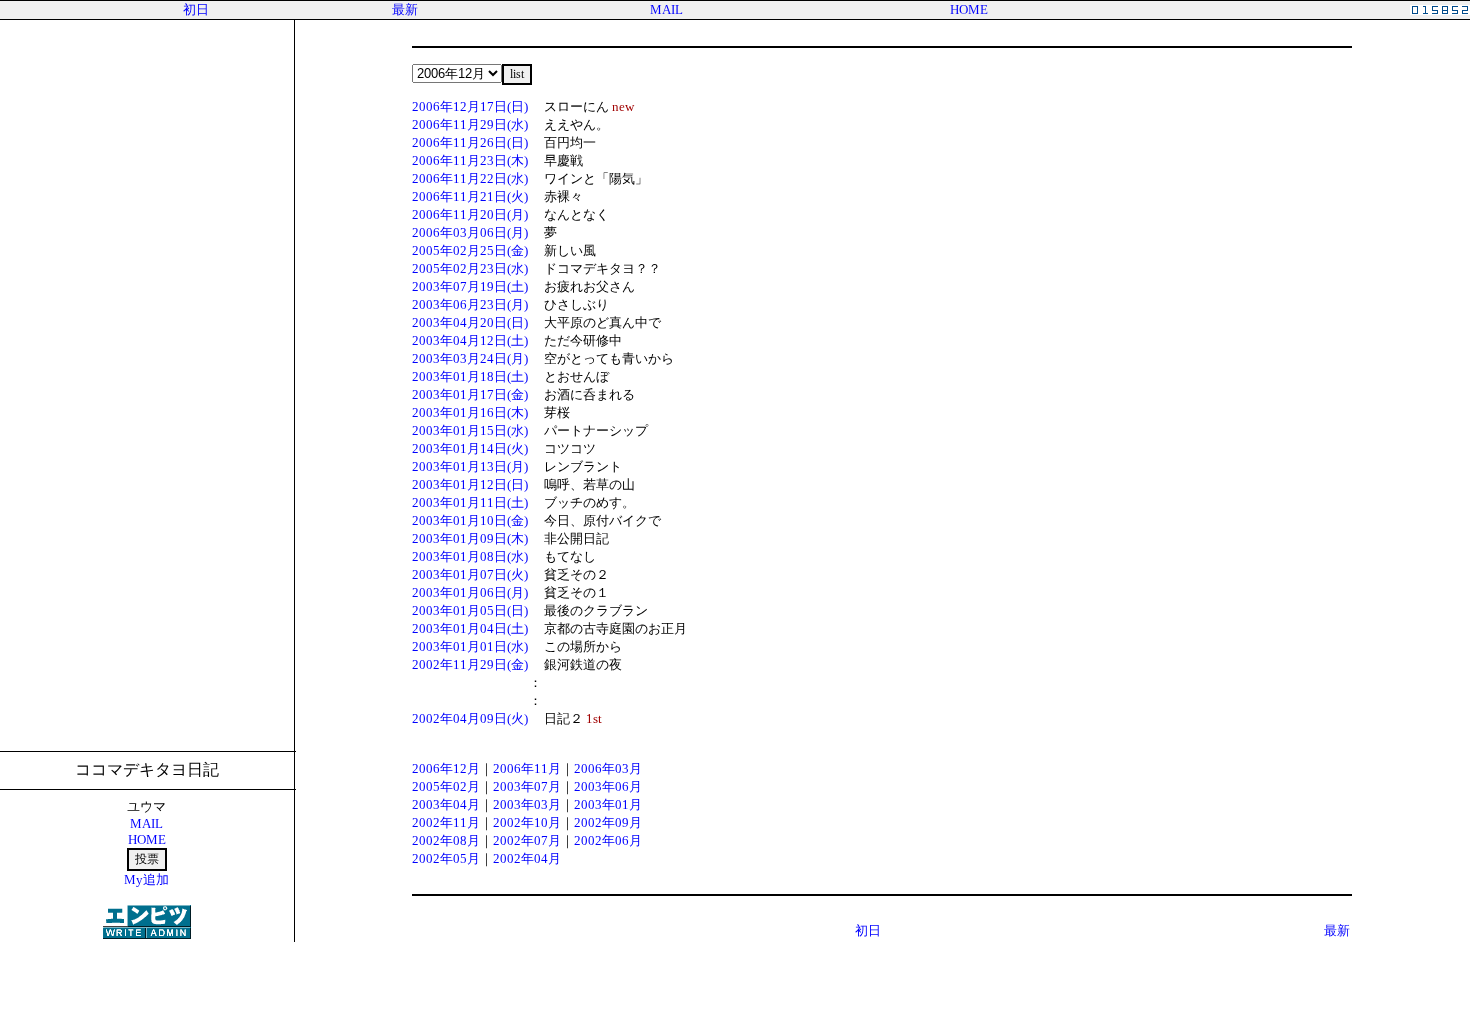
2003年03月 (527, 804)
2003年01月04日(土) (470, 628)
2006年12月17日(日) (470, 106)
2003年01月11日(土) (470, 502)
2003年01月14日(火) (470, 448)
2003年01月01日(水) (470, 646)
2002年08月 (446, 840)
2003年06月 (608, 786)
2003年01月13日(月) (470, 466)
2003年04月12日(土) (470, 340)
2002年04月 (527, 858)
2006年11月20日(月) (470, 214)
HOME (969, 9)
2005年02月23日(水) (470, 268)
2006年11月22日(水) (470, 178)
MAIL (666, 9)
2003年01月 (608, 804)
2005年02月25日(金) (470, 250)
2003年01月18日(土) (470, 376)
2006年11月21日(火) (470, 196)
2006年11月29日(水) (470, 124)
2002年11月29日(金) (470, 664)
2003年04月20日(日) (470, 322)
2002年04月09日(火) (470, 718)
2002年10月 (527, 822)
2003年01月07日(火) (470, 574)
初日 (196, 9)
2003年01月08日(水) (470, 556)
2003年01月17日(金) (470, 394)
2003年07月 (527, 786)
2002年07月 (527, 840)
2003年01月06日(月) (470, 592)
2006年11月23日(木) (470, 160)
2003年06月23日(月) (470, 304)
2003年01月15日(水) (470, 430)
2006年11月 (527, 768)
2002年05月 (446, 858)
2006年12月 (446, 768)
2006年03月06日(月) (470, 232)
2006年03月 (608, 768)
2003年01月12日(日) (470, 484)
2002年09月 (608, 822)
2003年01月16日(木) (470, 412)
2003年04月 (446, 804)
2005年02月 (446, 786)
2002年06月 (608, 840)
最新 (405, 9)
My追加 (146, 879)
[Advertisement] (735, 988)
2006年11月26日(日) (470, 142)
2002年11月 (446, 822)
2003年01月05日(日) (470, 610)
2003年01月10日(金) (470, 520)
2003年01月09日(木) (470, 538)
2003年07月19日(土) (470, 286)
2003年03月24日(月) (470, 358)
